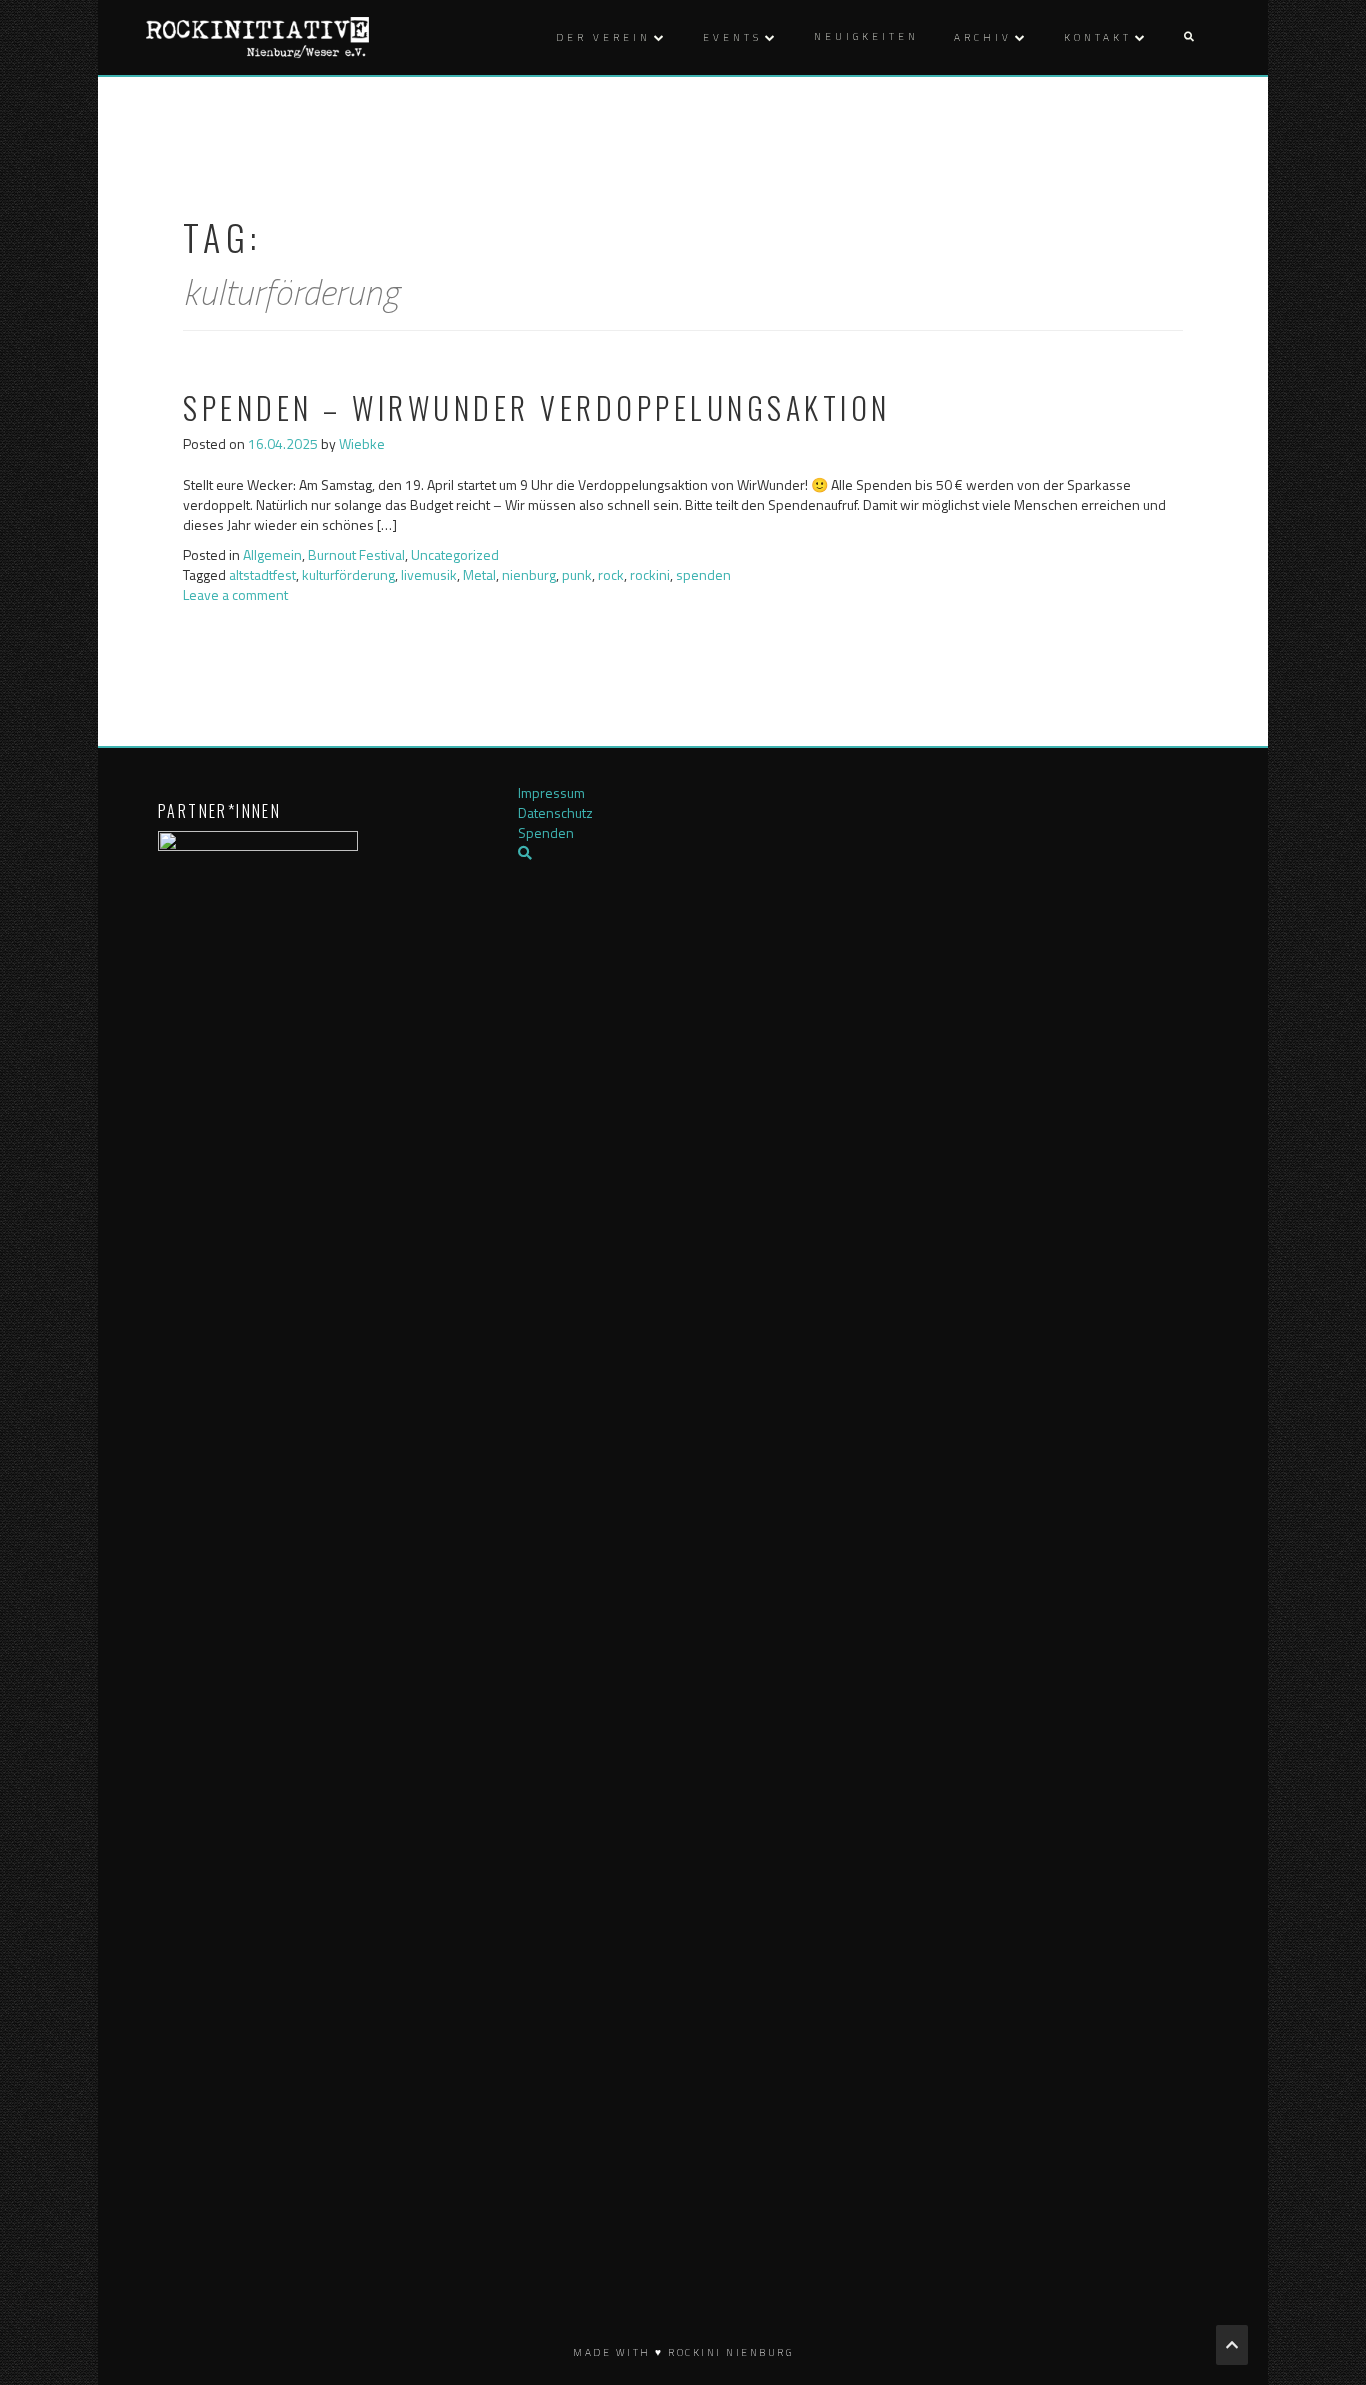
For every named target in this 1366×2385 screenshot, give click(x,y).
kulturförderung (348, 574)
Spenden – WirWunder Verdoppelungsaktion (537, 407)
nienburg (529, 574)
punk (577, 574)
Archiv (983, 37)
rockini (650, 574)
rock (611, 574)
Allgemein (272, 554)
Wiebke (362, 443)
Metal (479, 574)
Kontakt (1098, 37)
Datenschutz (555, 812)
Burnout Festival (356, 554)
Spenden (546, 832)
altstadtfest (262, 574)
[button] (1188, 37)
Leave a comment (235, 594)
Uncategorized (455, 554)
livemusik (429, 574)
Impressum (551, 792)
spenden (703, 574)
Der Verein (603, 37)
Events (732, 37)
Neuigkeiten (866, 36)
